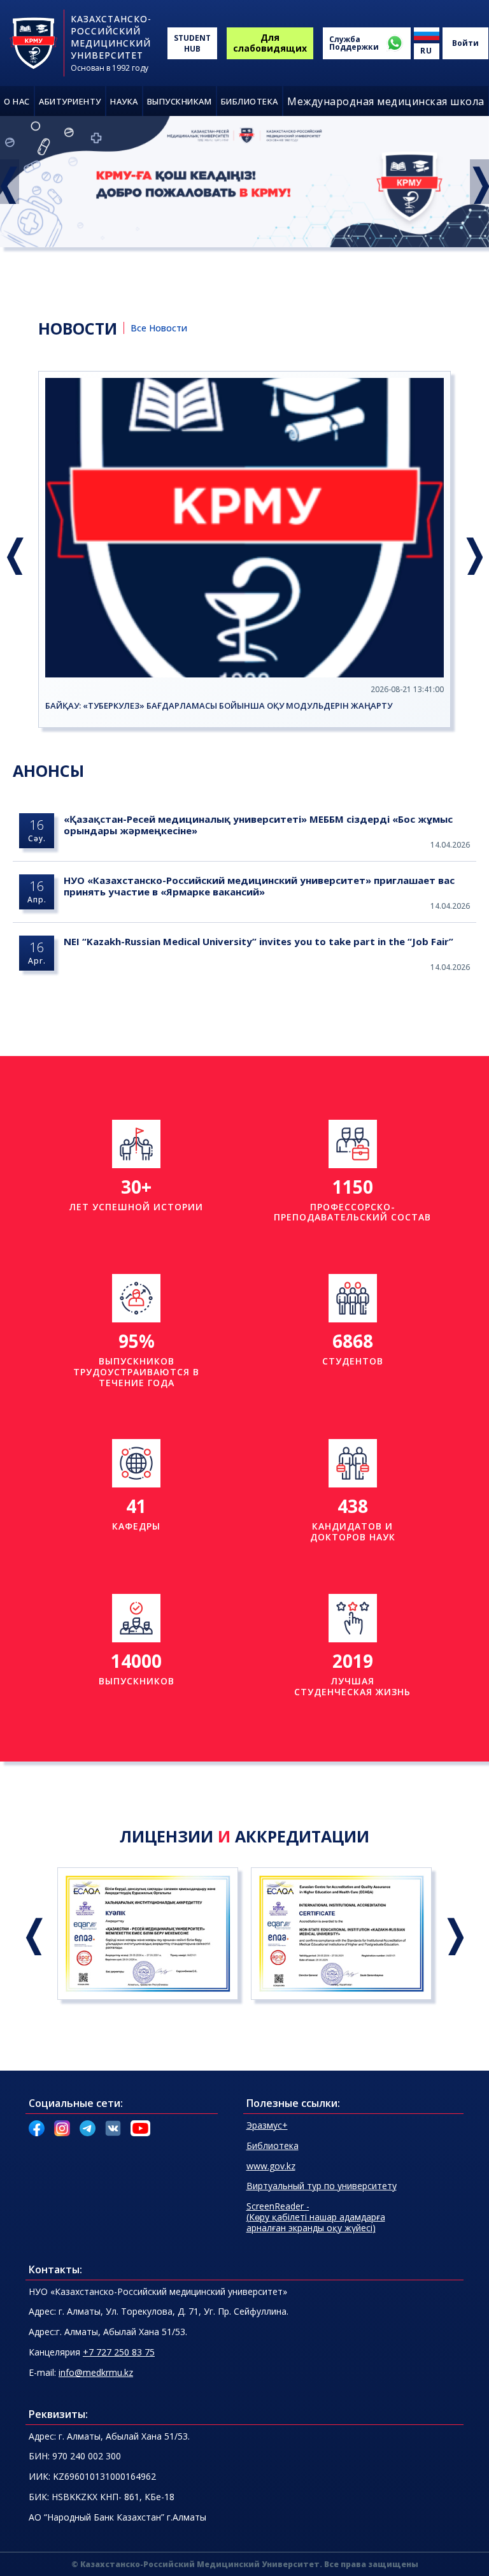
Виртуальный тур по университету (322, 2186)
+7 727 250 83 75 (119, 2352)
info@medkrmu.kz (96, 2372)
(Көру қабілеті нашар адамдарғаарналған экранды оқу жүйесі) (316, 2217)
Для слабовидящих (270, 43)
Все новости (159, 328)
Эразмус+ (267, 2125)
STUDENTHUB (192, 43)
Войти (465, 43)
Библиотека (273, 2145)
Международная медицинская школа (386, 101)
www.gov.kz (271, 2166)
